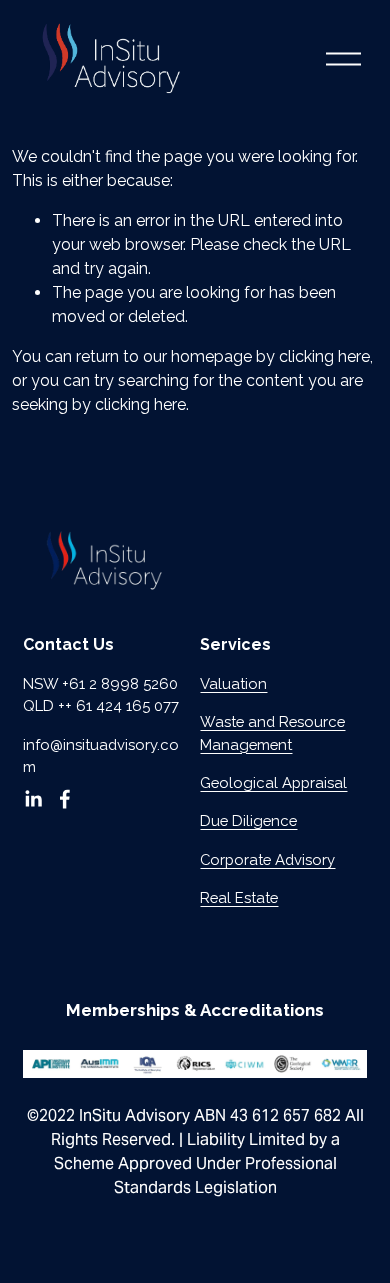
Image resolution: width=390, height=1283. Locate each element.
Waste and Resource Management (272, 732)
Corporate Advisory (267, 859)
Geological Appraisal (273, 782)
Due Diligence (248, 820)
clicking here (324, 356)
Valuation (233, 683)
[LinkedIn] (33, 799)
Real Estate (239, 897)
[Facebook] (65, 799)
